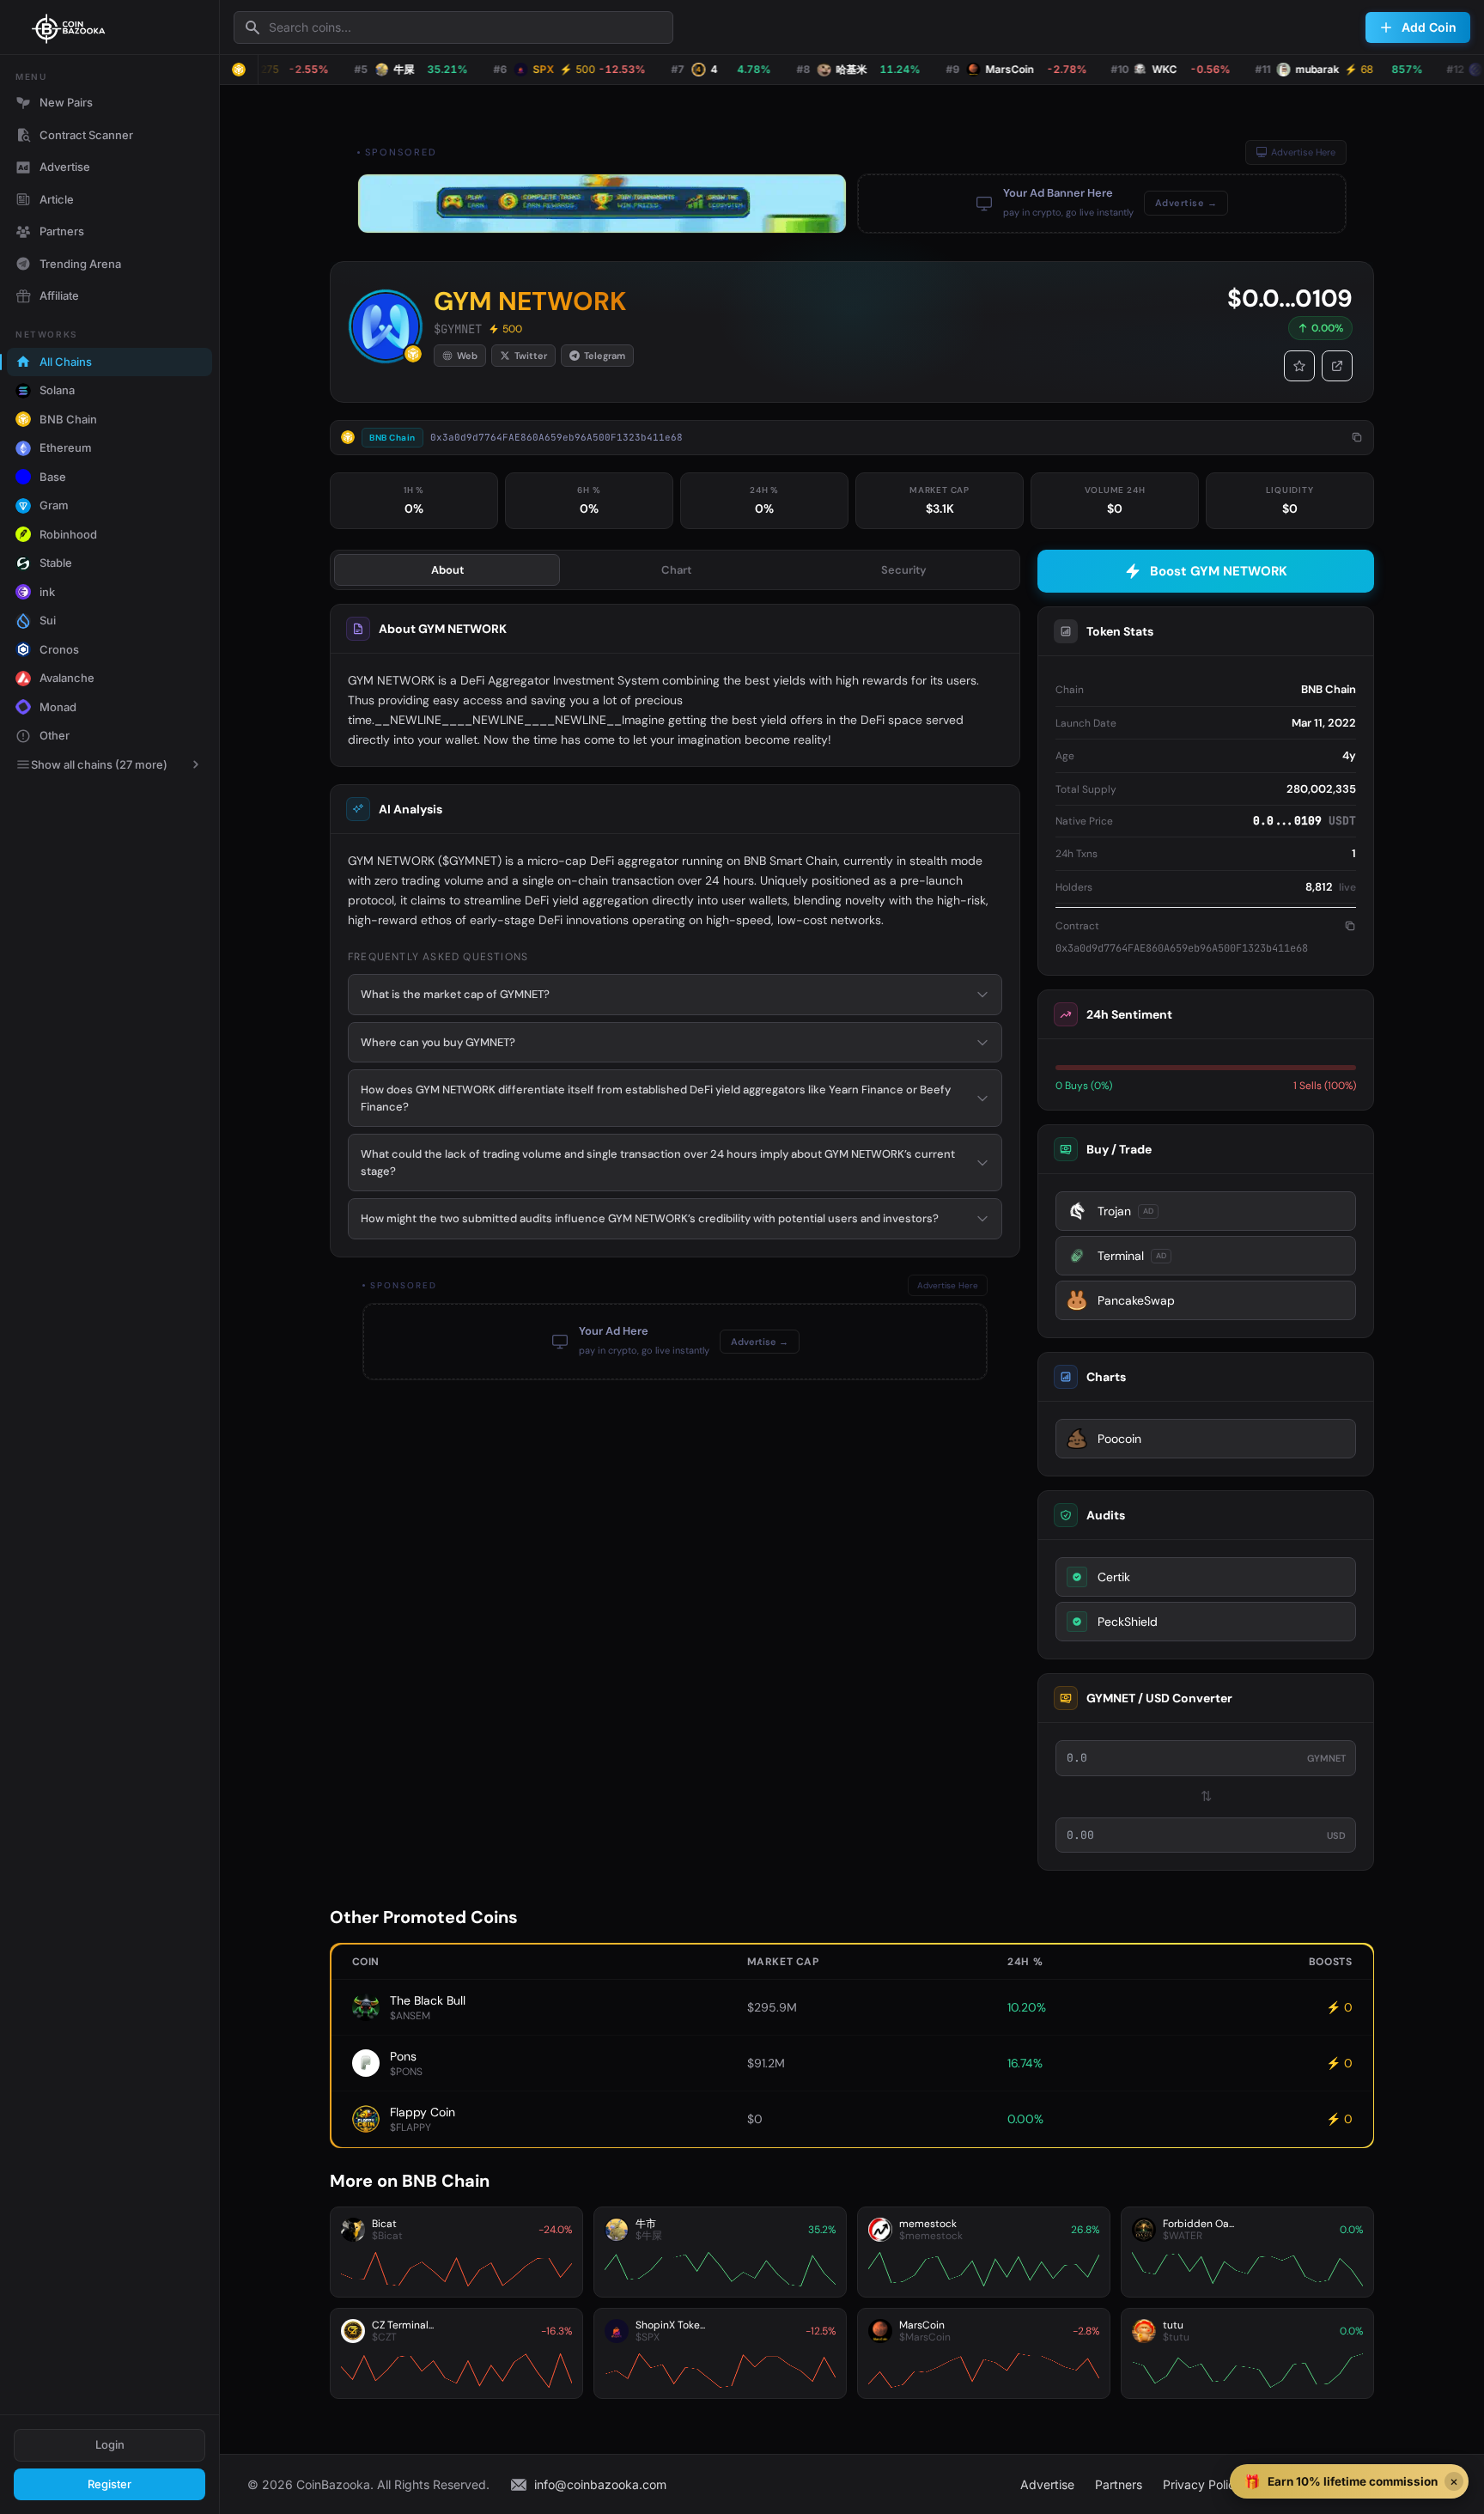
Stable (56, 563)
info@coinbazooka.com (600, 2484)
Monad (58, 707)
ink (47, 592)
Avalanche (67, 678)
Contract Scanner (86, 135)
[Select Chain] (239, 70)
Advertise (65, 167)
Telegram (605, 356)
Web (467, 356)
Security (904, 570)
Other (55, 735)
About (447, 570)
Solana (57, 390)
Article (57, 199)
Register (109, 2484)
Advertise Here (1303, 152)
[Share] (1337, 366)
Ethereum (66, 447)
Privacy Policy (1202, 2484)
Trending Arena (80, 264)
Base (53, 477)
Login (110, 2444)
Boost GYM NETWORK (1219, 571)
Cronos (59, 649)
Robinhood (68, 534)
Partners (62, 231)
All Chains (66, 362)
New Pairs (66, 102)
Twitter (531, 356)
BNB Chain (68, 419)
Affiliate (59, 295)
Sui (48, 620)
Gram (54, 505)
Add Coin (1429, 27)
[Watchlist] (1299, 366)
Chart (676, 570)
